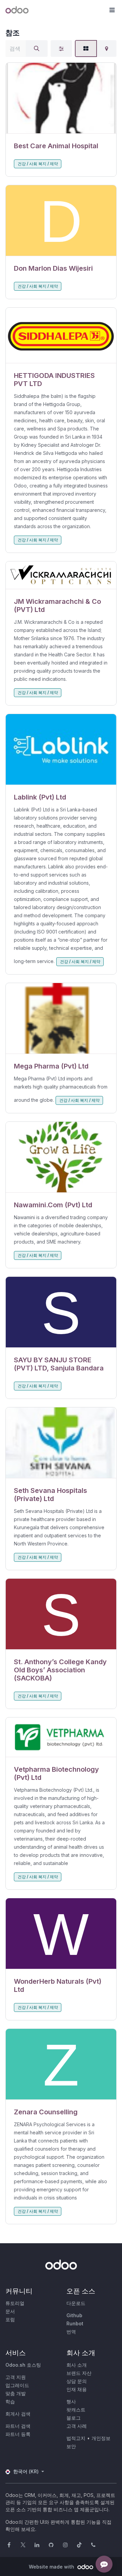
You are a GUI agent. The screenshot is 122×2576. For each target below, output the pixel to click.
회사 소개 (77, 2365)
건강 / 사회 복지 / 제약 (38, 164)
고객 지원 (16, 2377)
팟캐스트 (76, 2410)
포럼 (10, 2319)
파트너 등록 (18, 2434)
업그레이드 (17, 2385)
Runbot (75, 2323)
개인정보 (101, 2438)
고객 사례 (77, 2426)
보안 (71, 2446)
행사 (71, 2401)
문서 (10, 2311)
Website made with (52, 2567)
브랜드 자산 (79, 2373)
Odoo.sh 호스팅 (23, 2365)
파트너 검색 (18, 2426)
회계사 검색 (18, 2414)
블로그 (74, 2418)
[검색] (37, 49)
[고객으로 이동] (61, 98)
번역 (71, 2332)
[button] (112, 10)
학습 (10, 2401)
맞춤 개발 (16, 2393)
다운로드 (76, 2303)
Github (74, 2315)
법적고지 (76, 2438)
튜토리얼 (15, 2303)
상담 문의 (77, 2381)
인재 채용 (77, 2389)
